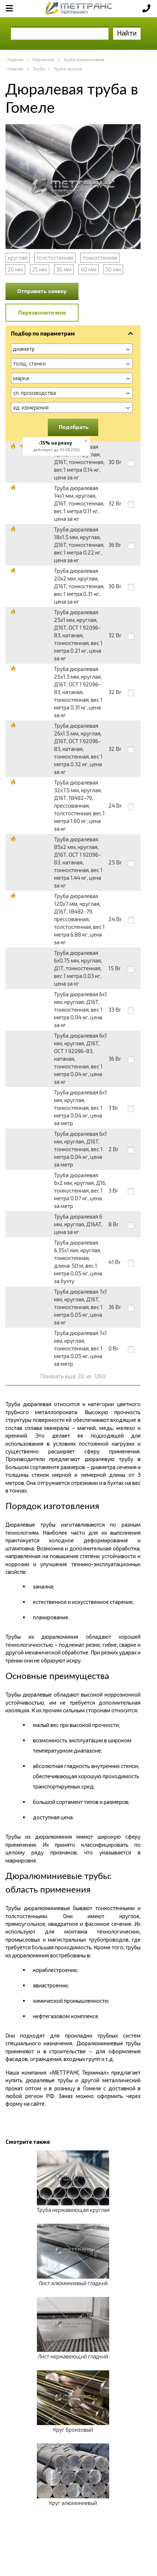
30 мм (64, 269)
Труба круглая (68, 69)
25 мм (40, 269)
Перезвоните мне (42, 312)
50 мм (113, 269)
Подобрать (74, 427)
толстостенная (55, 257)
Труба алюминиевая (84, 60)
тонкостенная (100, 257)
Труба (39, 69)
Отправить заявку (42, 291)
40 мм (89, 269)
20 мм (15, 269)
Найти (127, 33)
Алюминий (43, 60)
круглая (18, 257)
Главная (15, 60)
